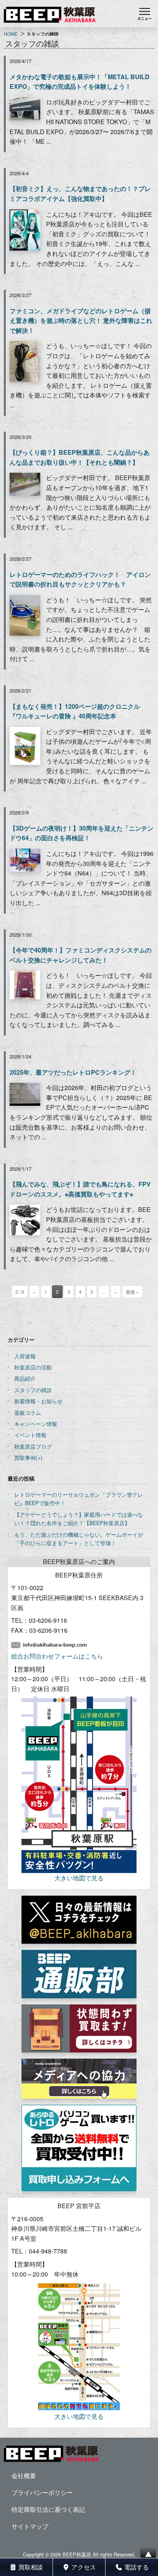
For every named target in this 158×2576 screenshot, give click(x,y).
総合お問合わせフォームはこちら (57, 1656)
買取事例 (25, 1458)
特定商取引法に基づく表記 (48, 2509)
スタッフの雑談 (33, 1390)
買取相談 (30, 2567)
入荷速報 (25, 1356)
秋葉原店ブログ (33, 1446)
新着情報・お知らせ (38, 1401)
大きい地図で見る (79, 1878)
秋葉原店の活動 (33, 1367)
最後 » (132, 1292)
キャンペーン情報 (36, 1424)
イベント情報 (30, 1435)
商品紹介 (25, 1378)
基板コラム (28, 1413)
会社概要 (24, 2475)
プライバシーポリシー (42, 2492)
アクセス (83, 2567)
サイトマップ (30, 2526)
